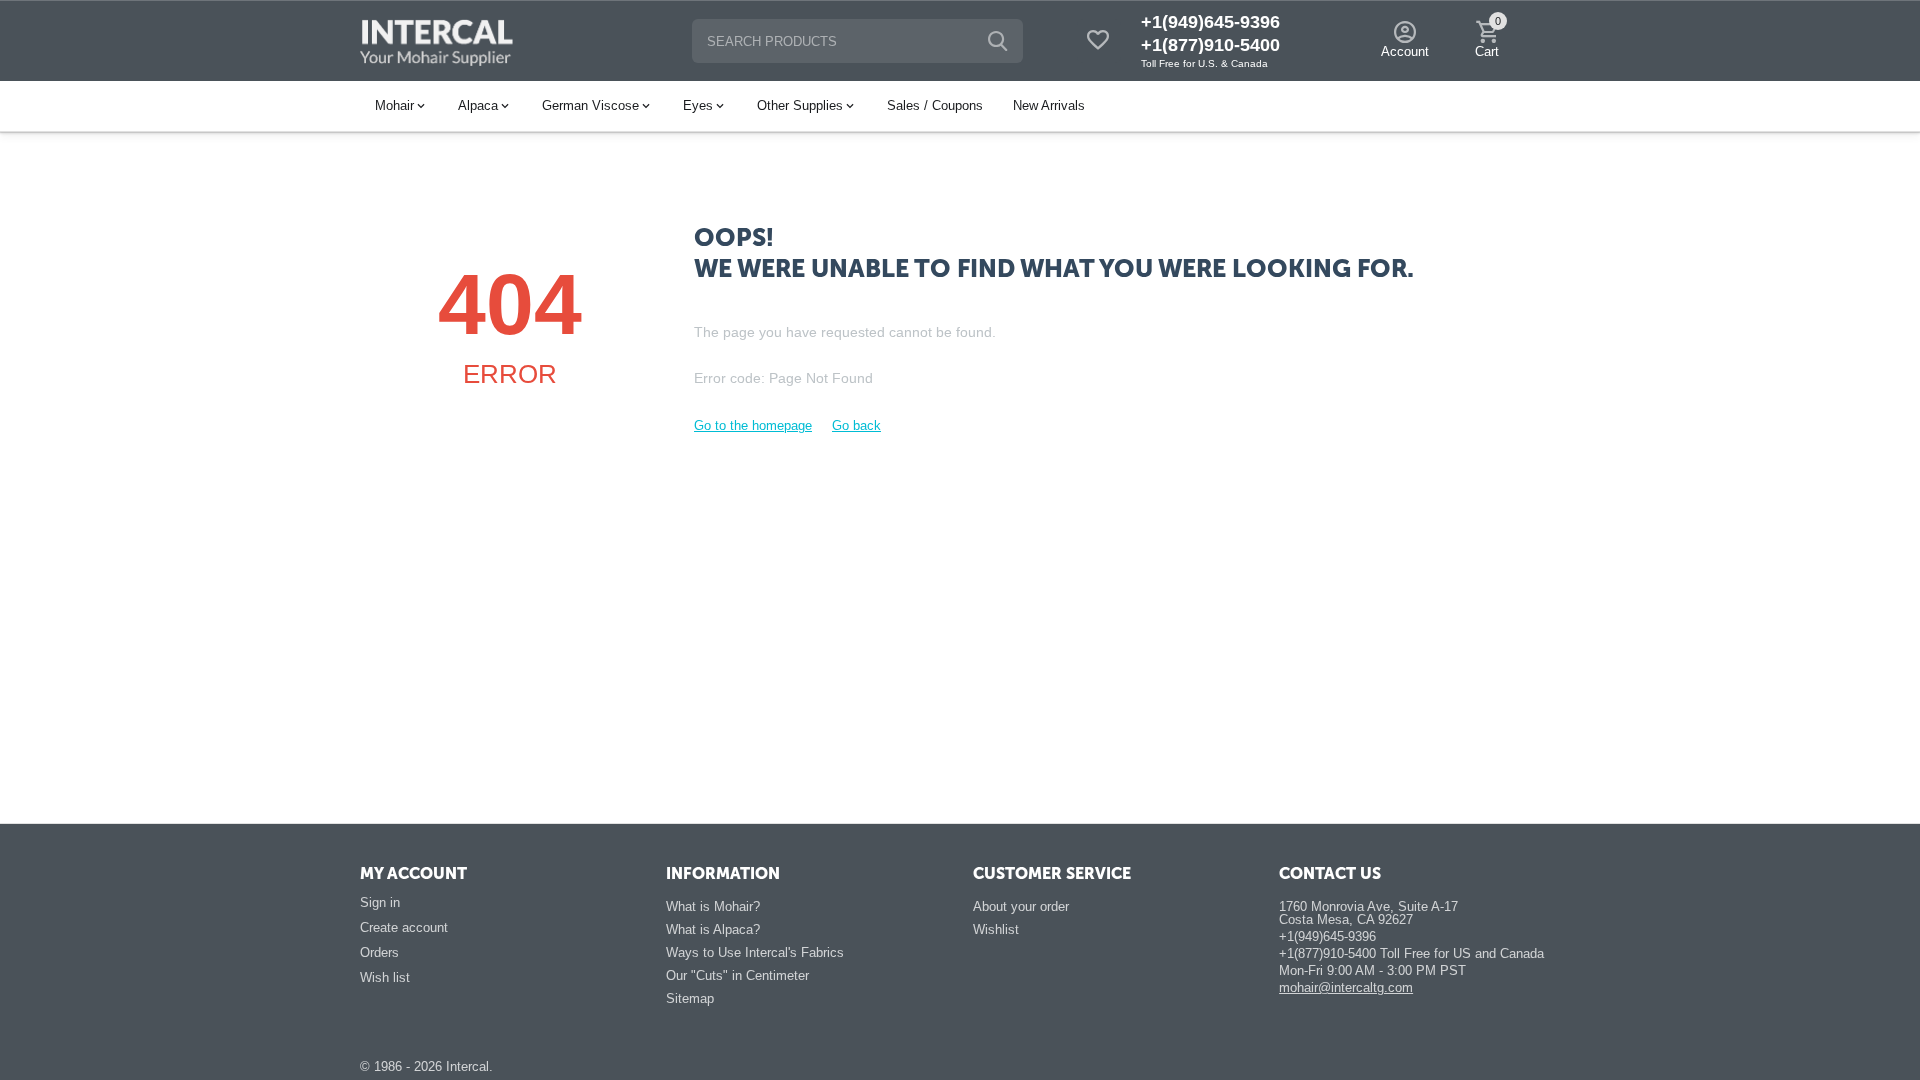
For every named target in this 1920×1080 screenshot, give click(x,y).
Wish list (385, 977)
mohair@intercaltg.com (1346, 987)
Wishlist (996, 929)
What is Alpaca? (713, 929)
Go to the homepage (753, 425)
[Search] (998, 41)
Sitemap (690, 998)
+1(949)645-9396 (1210, 22)
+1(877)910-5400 (1210, 45)
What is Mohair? (713, 906)
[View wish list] (1098, 41)
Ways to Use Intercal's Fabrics (755, 952)
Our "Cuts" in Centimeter (737, 975)
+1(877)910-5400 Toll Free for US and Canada (1411, 953)
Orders (379, 952)
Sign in (380, 902)
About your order (1021, 906)
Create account (404, 927)
